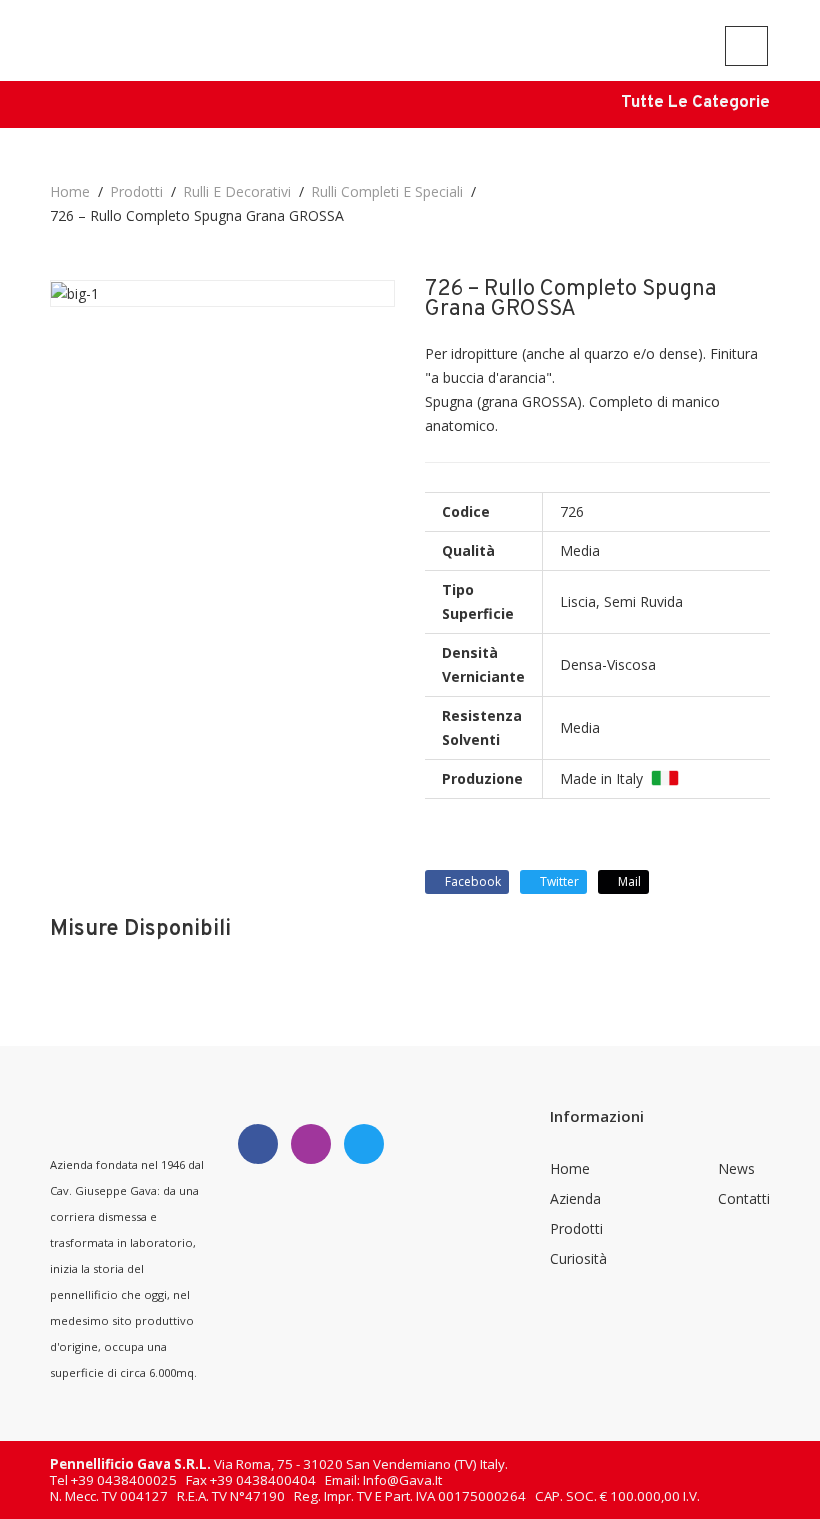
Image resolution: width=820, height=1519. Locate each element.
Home (570, 1168)
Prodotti (136, 191)
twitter (558, 881)
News (736, 1168)
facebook (471, 881)
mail (628, 881)
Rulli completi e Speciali (387, 191)
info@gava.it (402, 1480)
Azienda (575, 1198)
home (70, 191)
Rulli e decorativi (237, 191)
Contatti (744, 1198)
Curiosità (578, 1258)
